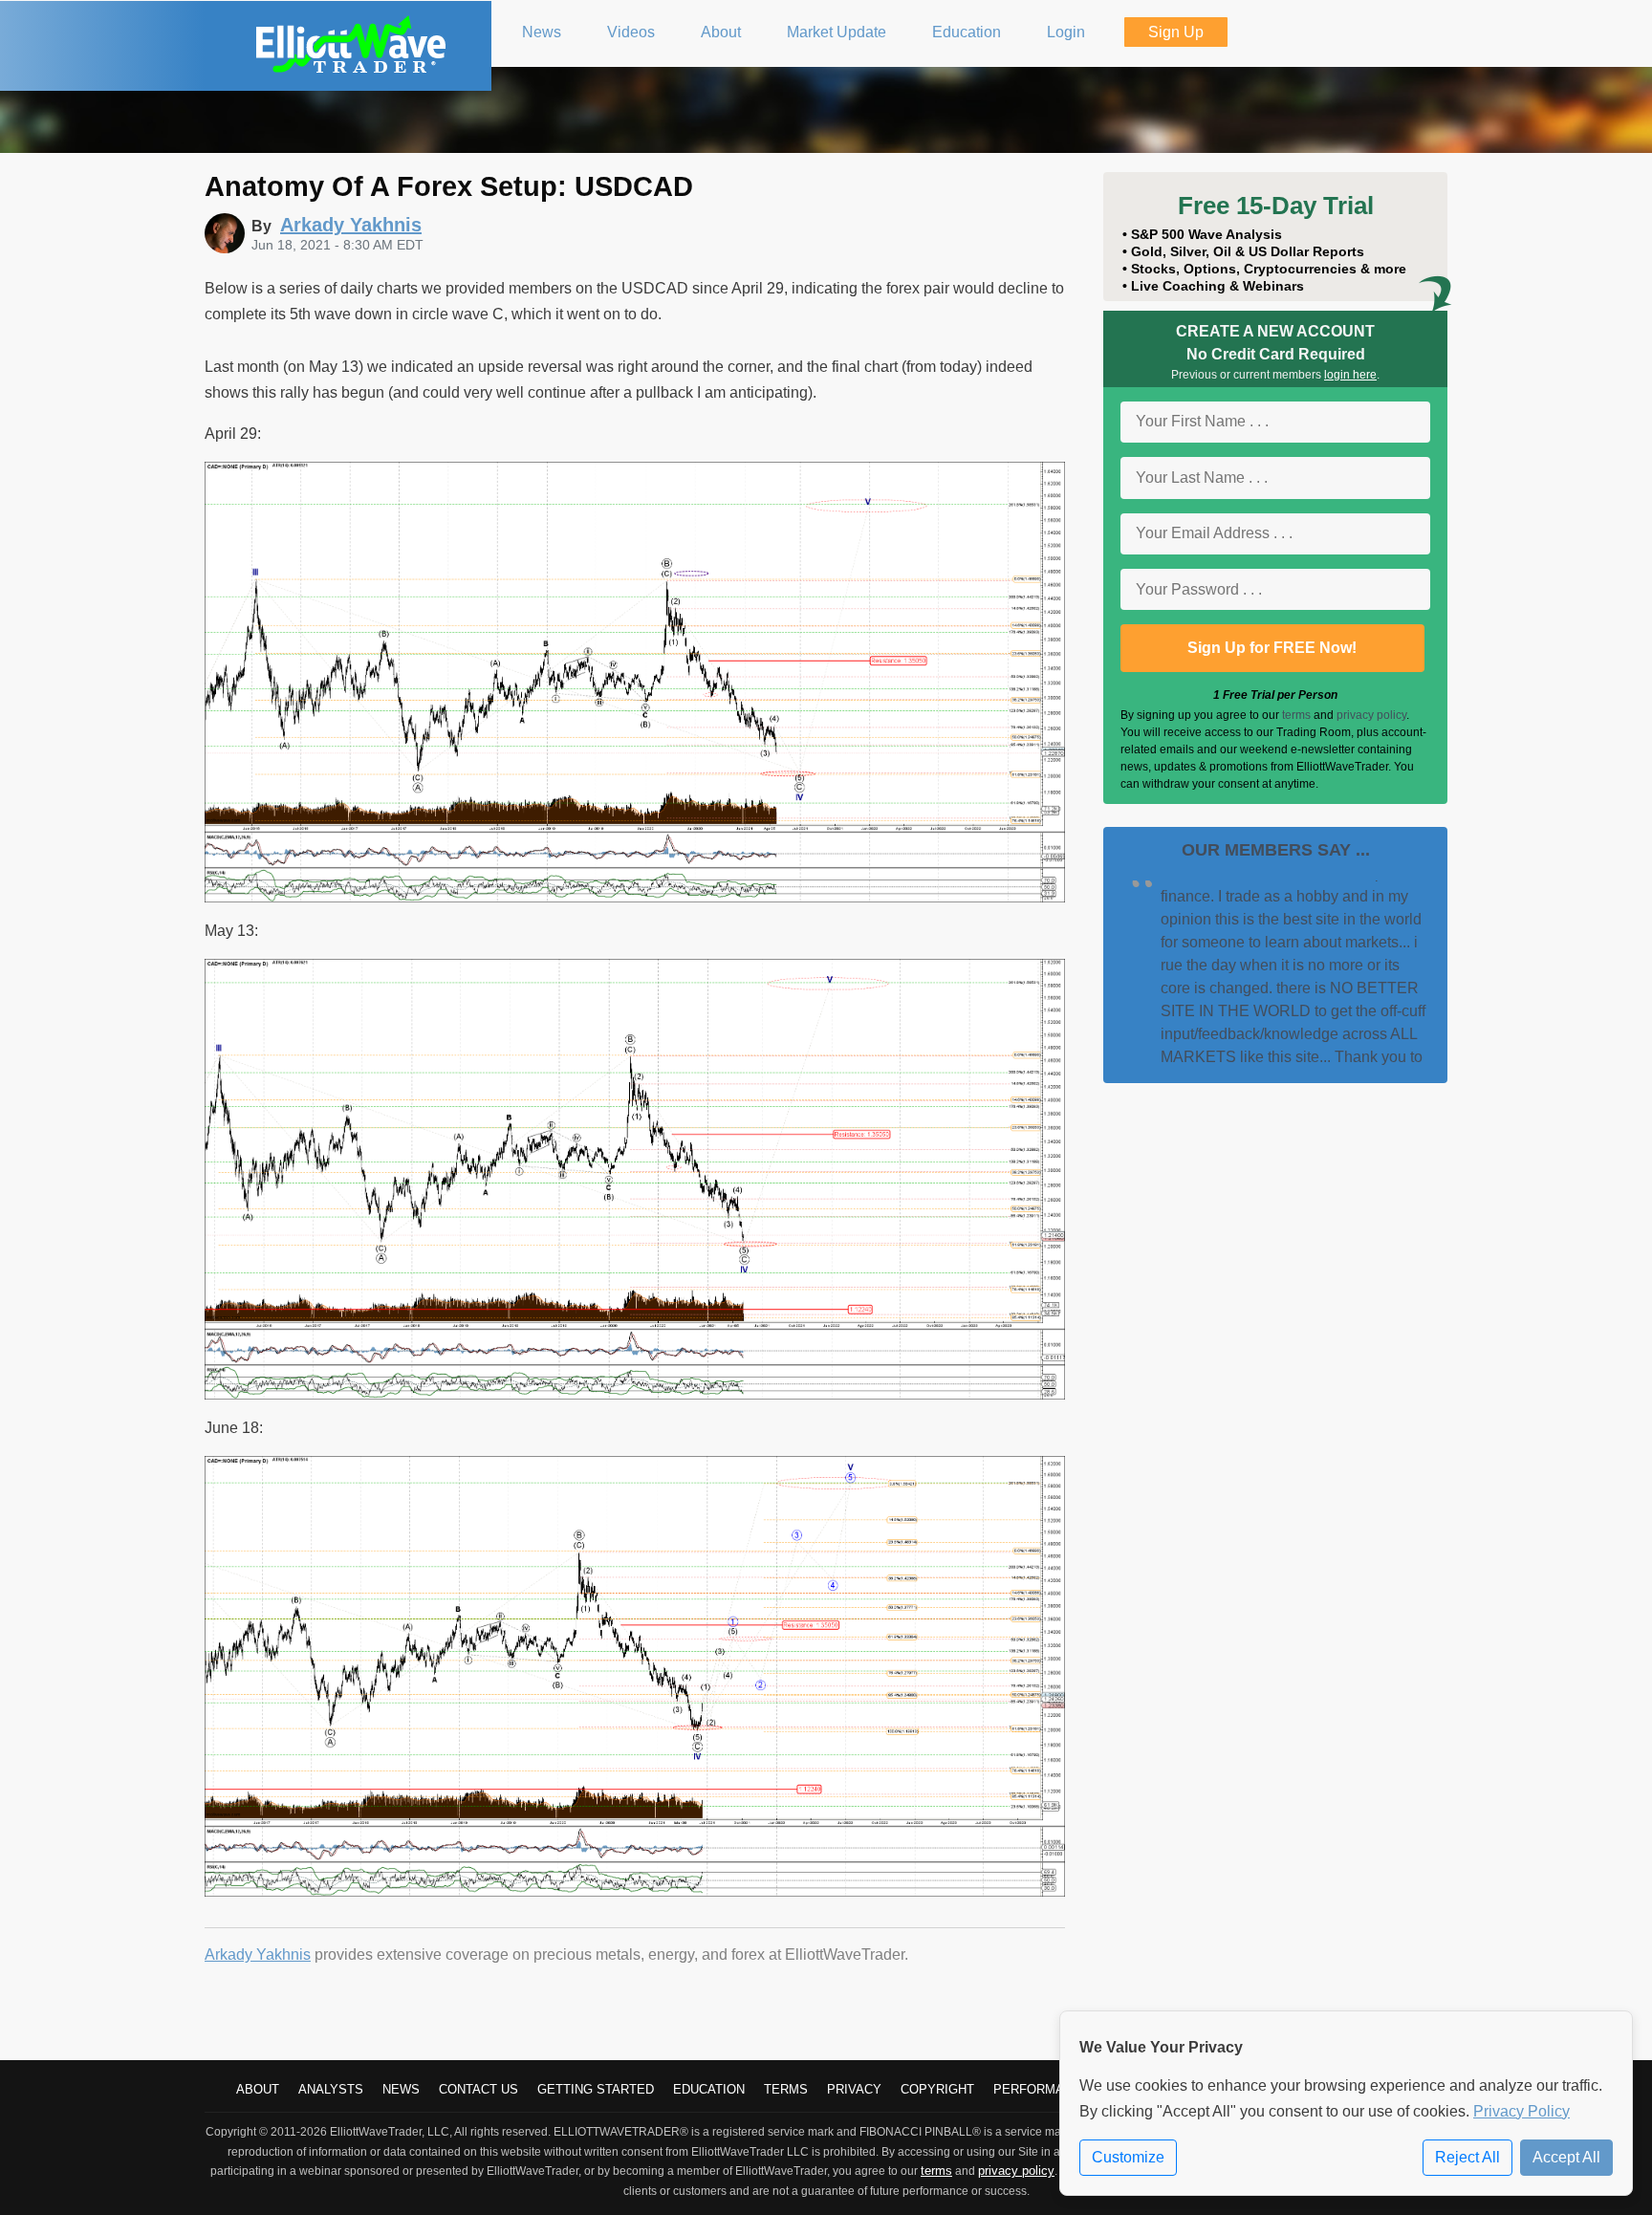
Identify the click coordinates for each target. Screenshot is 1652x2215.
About (258, 2089)
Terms (786, 2089)
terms (1296, 715)
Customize (1128, 2157)
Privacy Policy (1522, 2111)
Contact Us (478, 2089)
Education (709, 2089)
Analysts (331, 2089)
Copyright (937, 2089)
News (401, 2089)
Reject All (1467, 2157)
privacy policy (1371, 715)
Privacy (854, 2089)
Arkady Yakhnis (258, 1954)
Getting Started (596, 2089)
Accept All (1566, 2157)
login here (1350, 375)
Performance (1042, 2089)
